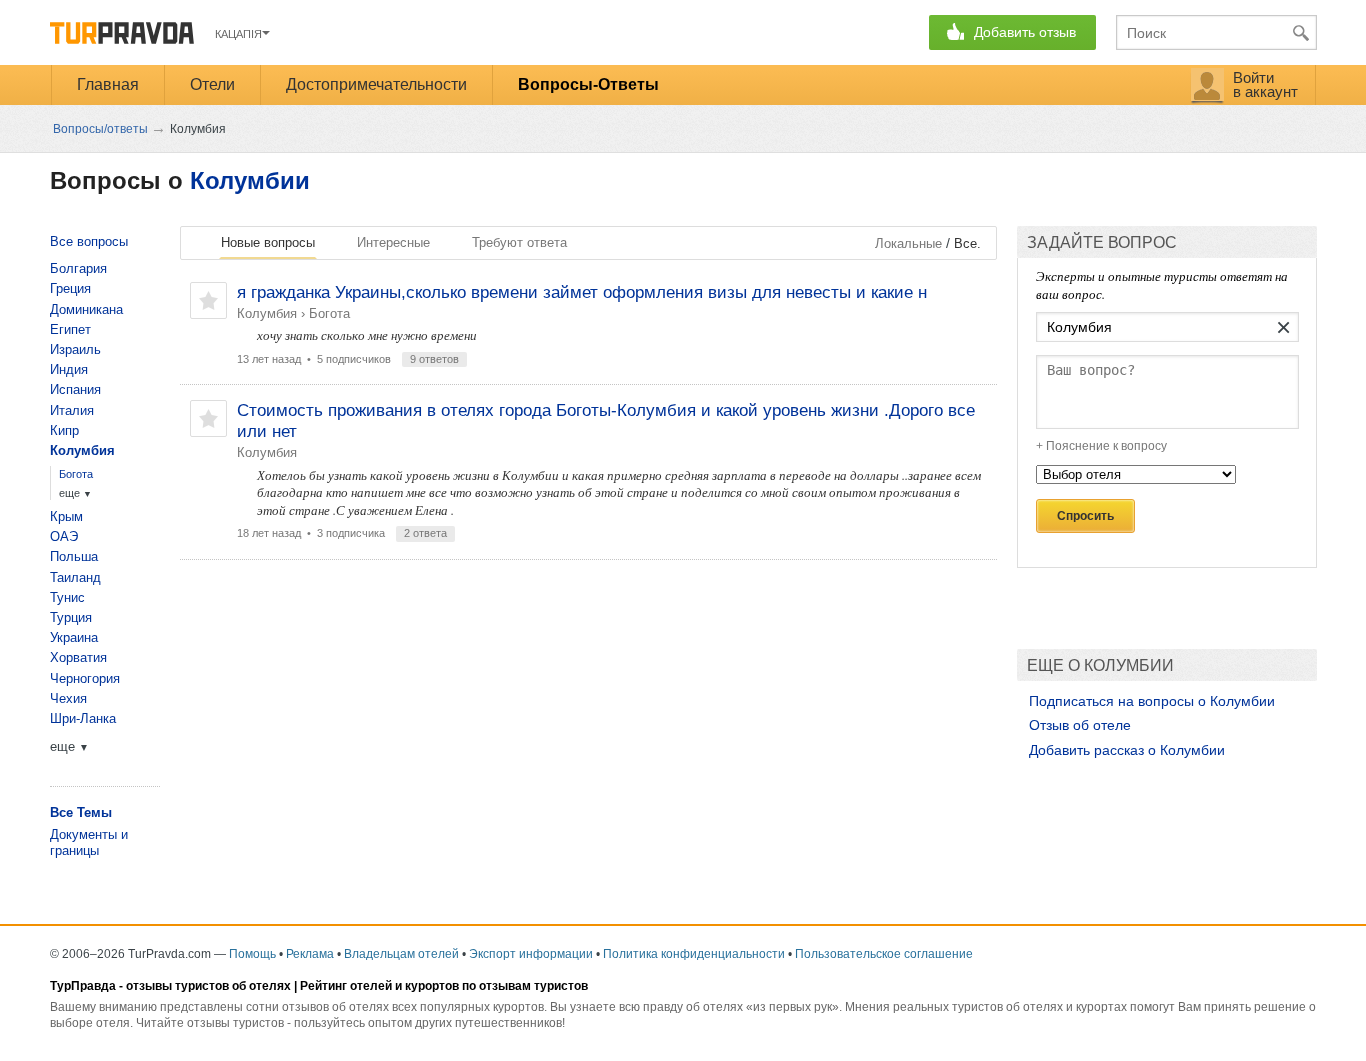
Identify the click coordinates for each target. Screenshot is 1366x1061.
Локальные (908, 243)
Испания (75, 389)
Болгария (78, 268)
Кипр (64, 430)
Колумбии (250, 180)
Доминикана (86, 309)
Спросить (1085, 516)
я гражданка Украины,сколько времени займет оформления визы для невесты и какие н (582, 292)
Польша (74, 556)
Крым (66, 516)
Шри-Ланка (83, 718)
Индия (69, 369)
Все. (967, 243)
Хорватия (78, 657)
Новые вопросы (268, 242)
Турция (71, 617)
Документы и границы (89, 842)
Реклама (310, 954)
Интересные (393, 242)
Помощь (252, 954)
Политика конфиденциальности (694, 954)
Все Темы (81, 812)
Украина (74, 637)
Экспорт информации (531, 954)
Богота (329, 313)
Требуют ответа (519, 242)
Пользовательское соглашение (884, 954)
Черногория (85, 678)
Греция (70, 288)
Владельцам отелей (401, 954)
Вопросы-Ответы (588, 84)
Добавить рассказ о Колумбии (1127, 750)
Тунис (67, 597)
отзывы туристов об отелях (208, 986)
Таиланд (75, 577)
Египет (70, 329)
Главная (108, 84)
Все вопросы (89, 241)
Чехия (68, 698)
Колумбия (267, 313)
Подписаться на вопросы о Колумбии (1152, 701)
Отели (212, 84)
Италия (72, 410)
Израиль (75, 349)
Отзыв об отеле (1080, 725)
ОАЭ (64, 536)
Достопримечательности (376, 84)
